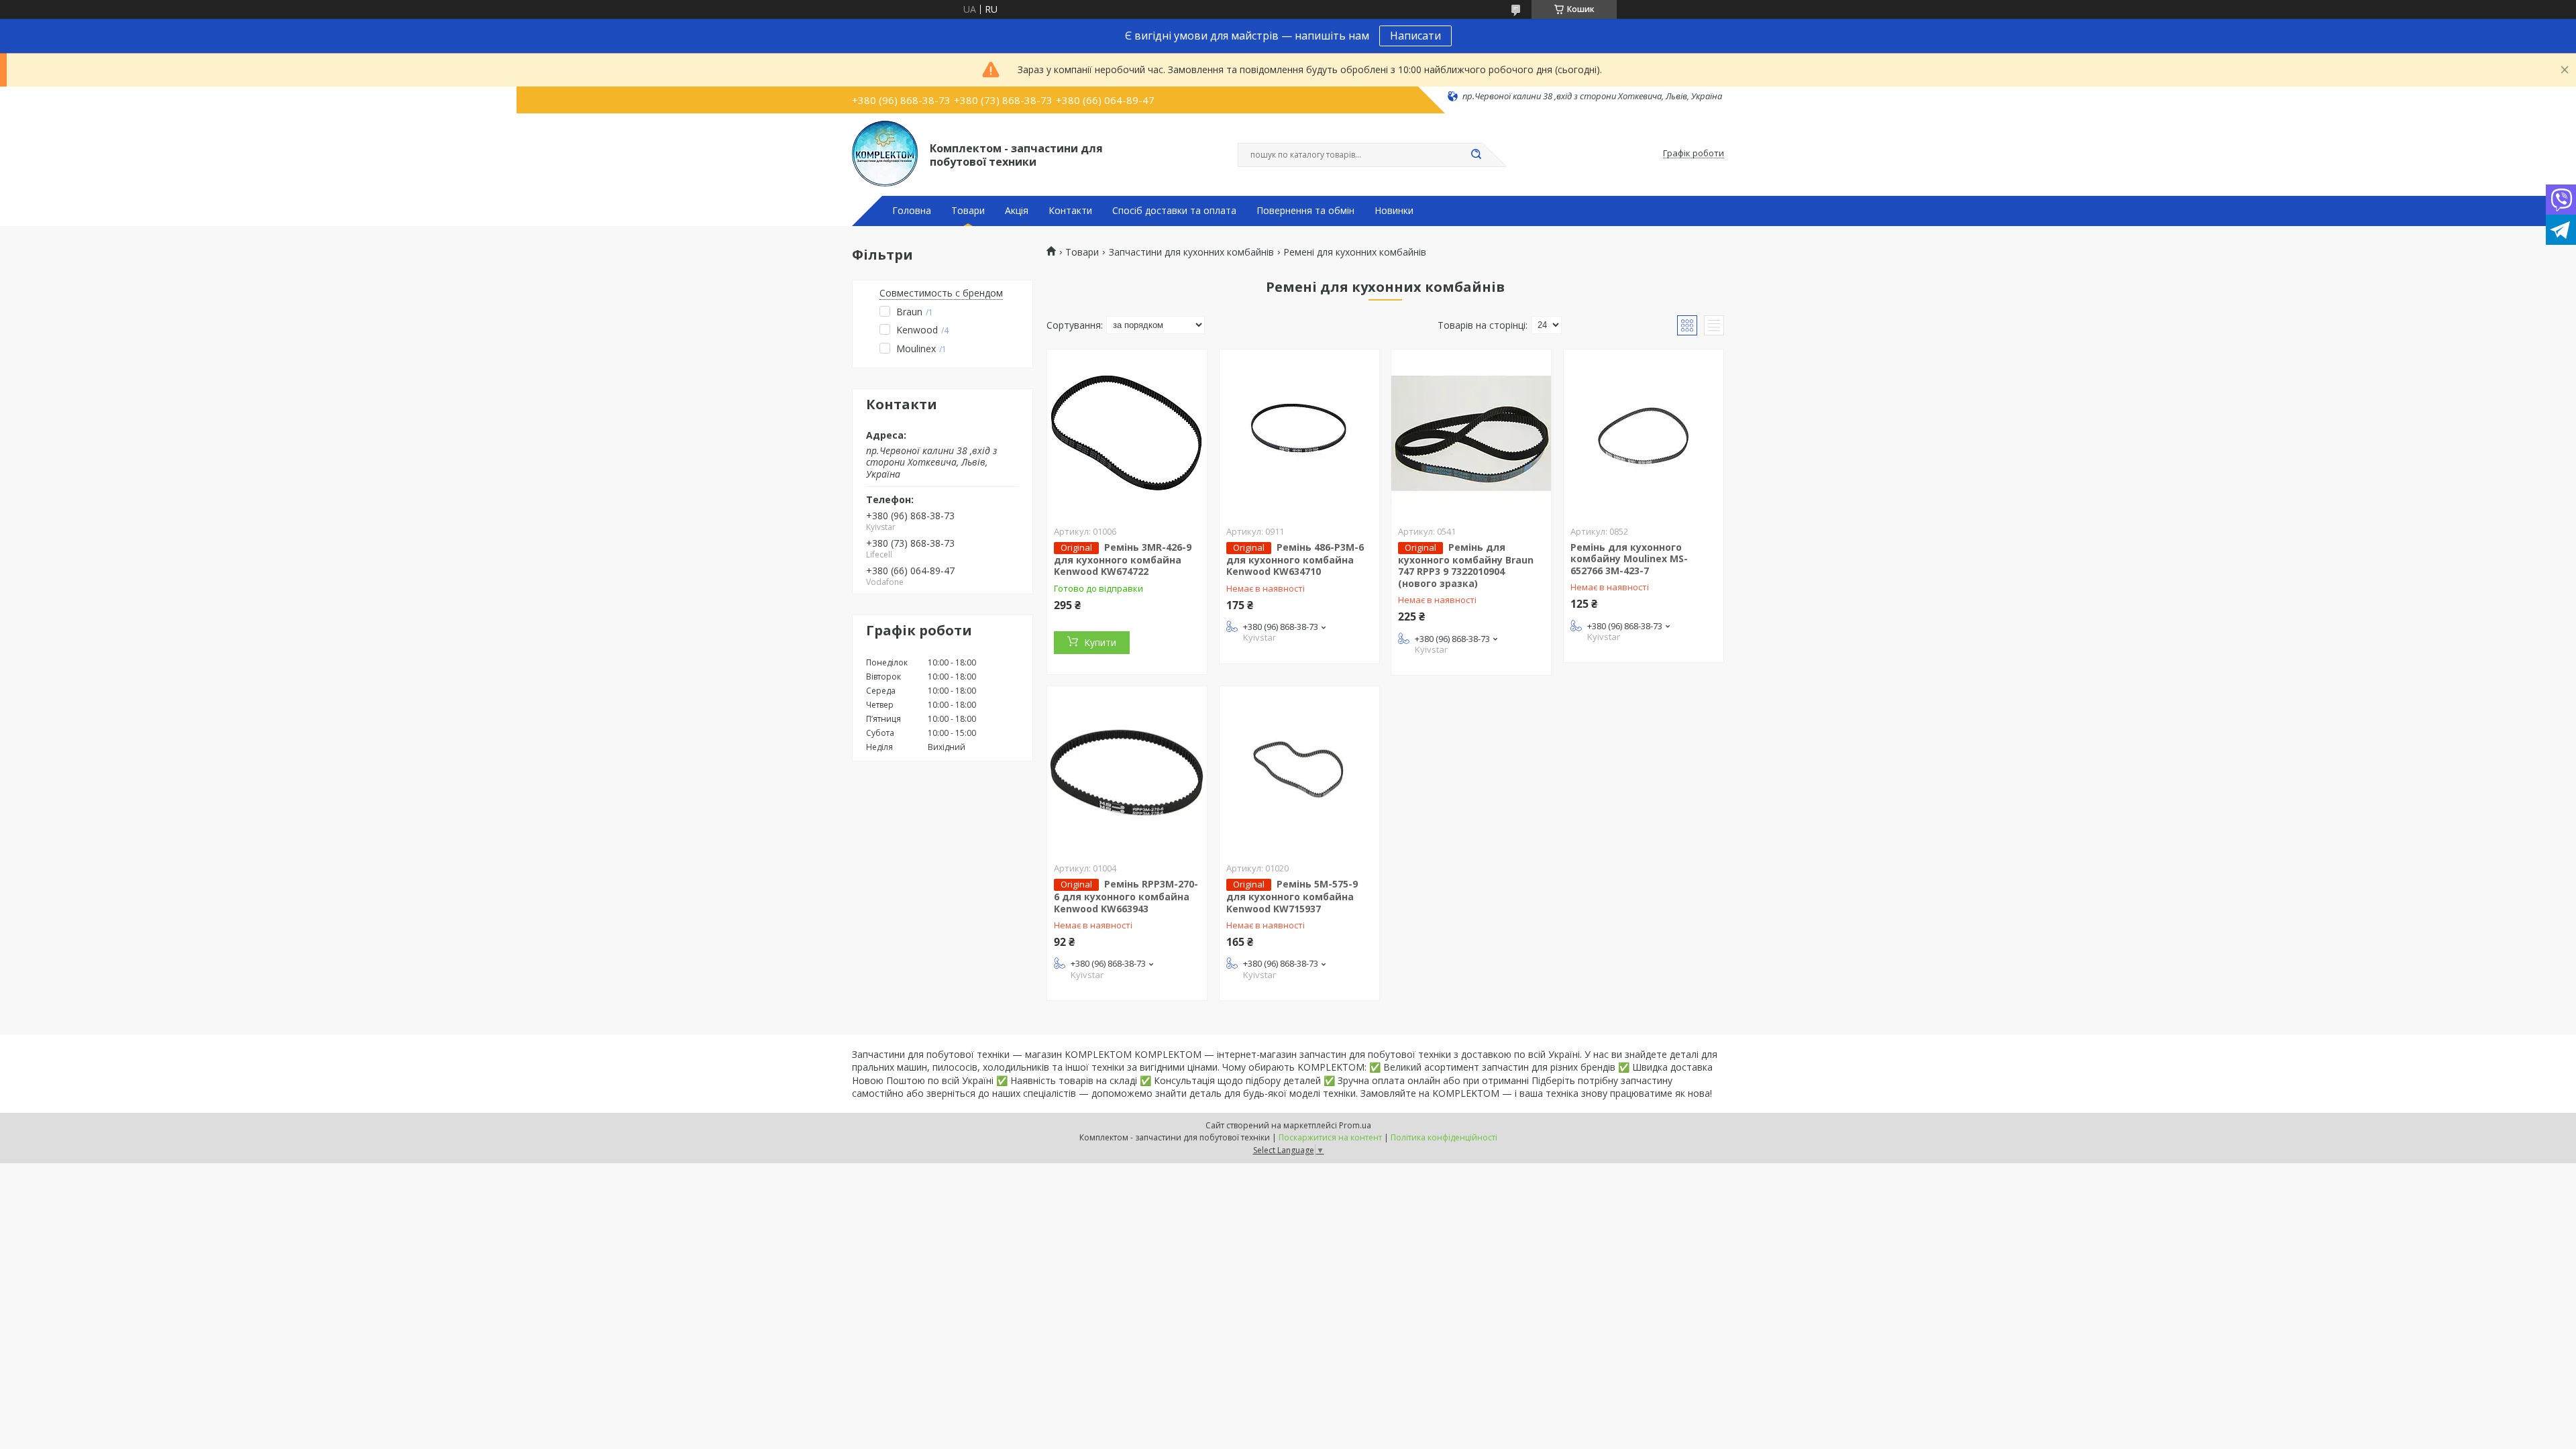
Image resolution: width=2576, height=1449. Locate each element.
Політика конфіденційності (1444, 1137)
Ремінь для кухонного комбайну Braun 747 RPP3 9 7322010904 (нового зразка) (1466, 565)
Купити (1100, 642)
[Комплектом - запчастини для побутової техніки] (885, 154)
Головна (912, 211)
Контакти (1070, 211)
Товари (968, 211)
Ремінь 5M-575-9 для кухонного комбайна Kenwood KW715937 (1292, 896)
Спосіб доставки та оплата (1174, 211)
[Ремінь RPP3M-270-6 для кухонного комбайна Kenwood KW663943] (1127, 770)
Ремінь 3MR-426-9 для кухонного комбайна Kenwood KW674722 (1123, 559)
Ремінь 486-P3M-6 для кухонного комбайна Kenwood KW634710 (1295, 559)
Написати (1415, 36)
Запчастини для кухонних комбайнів (1191, 252)
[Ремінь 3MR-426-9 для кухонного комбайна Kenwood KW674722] (1127, 433)
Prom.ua (1355, 1125)
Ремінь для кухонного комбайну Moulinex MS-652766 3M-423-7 (1629, 559)
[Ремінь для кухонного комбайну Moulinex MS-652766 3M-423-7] (1644, 433)
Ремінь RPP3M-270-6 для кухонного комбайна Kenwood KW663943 (1126, 896)
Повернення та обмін (1305, 211)
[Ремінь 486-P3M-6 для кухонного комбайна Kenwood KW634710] (1299, 433)
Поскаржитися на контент (1330, 1137)
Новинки (1394, 211)
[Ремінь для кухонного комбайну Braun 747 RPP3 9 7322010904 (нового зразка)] (1471, 433)
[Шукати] (1476, 155)
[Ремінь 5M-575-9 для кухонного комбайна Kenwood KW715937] (1299, 770)
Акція (1017, 211)
